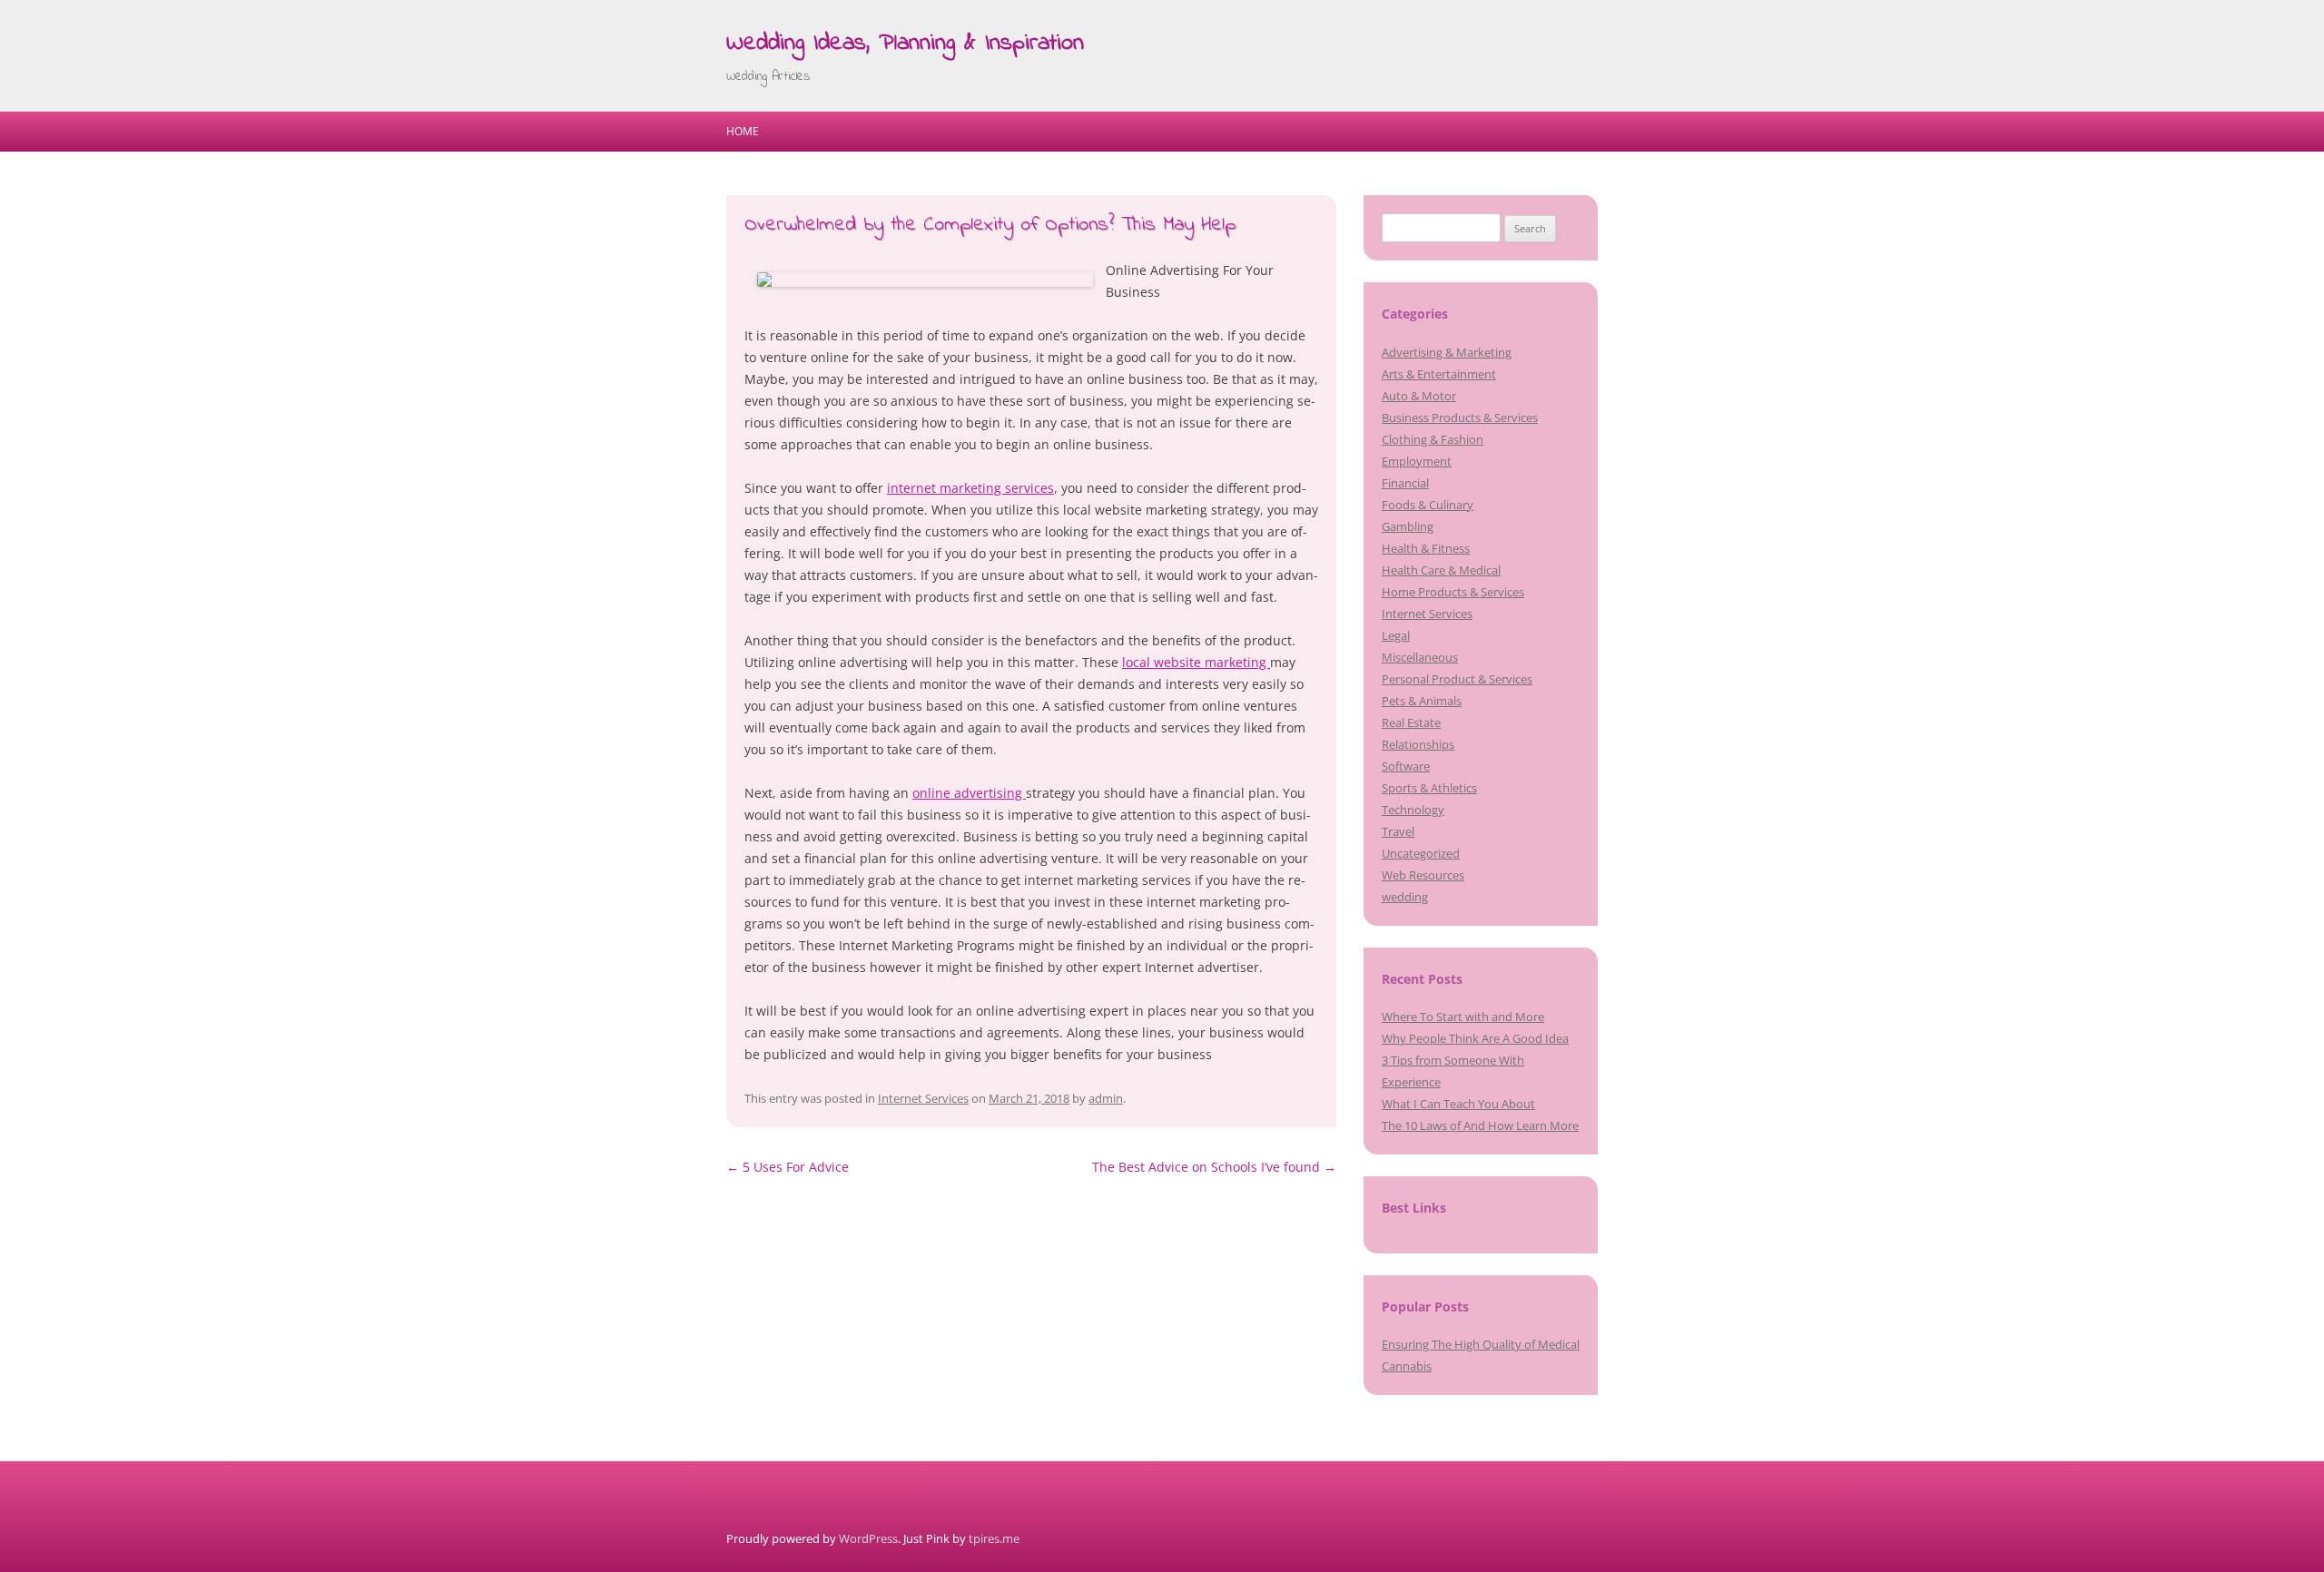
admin (1106, 1098)
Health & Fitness (1426, 548)
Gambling (1408, 526)
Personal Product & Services (1457, 679)
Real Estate (1411, 722)
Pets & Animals (1422, 701)
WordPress (868, 1538)
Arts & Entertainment (1439, 374)
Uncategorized (1421, 853)
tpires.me (994, 1538)
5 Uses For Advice (788, 1167)
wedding (1405, 897)
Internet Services (923, 1098)
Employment (1417, 461)
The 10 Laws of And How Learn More (1480, 1125)
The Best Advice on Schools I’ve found (1214, 1167)
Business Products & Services (1460, 418)
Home (743, 131)
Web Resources (1423, 875)
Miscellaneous (1420, 657)
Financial (1405, 483)
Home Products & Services (1453, 592)
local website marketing (1196, 662)
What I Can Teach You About (1458, 1104)
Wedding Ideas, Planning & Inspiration (905, 44)
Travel (1398, 831)
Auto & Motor (1419, 396)
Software (1406, 766)
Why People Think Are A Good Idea (1475, 1038)
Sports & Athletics (1429, 788)
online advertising (969, 793)
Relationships (1418, 744)
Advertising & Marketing (1447, 352)
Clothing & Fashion (1433, 439)
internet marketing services (970, 488)
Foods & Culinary (1428, 505)
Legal (1396, 635)
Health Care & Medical (1441, 570)
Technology (1413, 810)
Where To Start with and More (1463, 1017)
